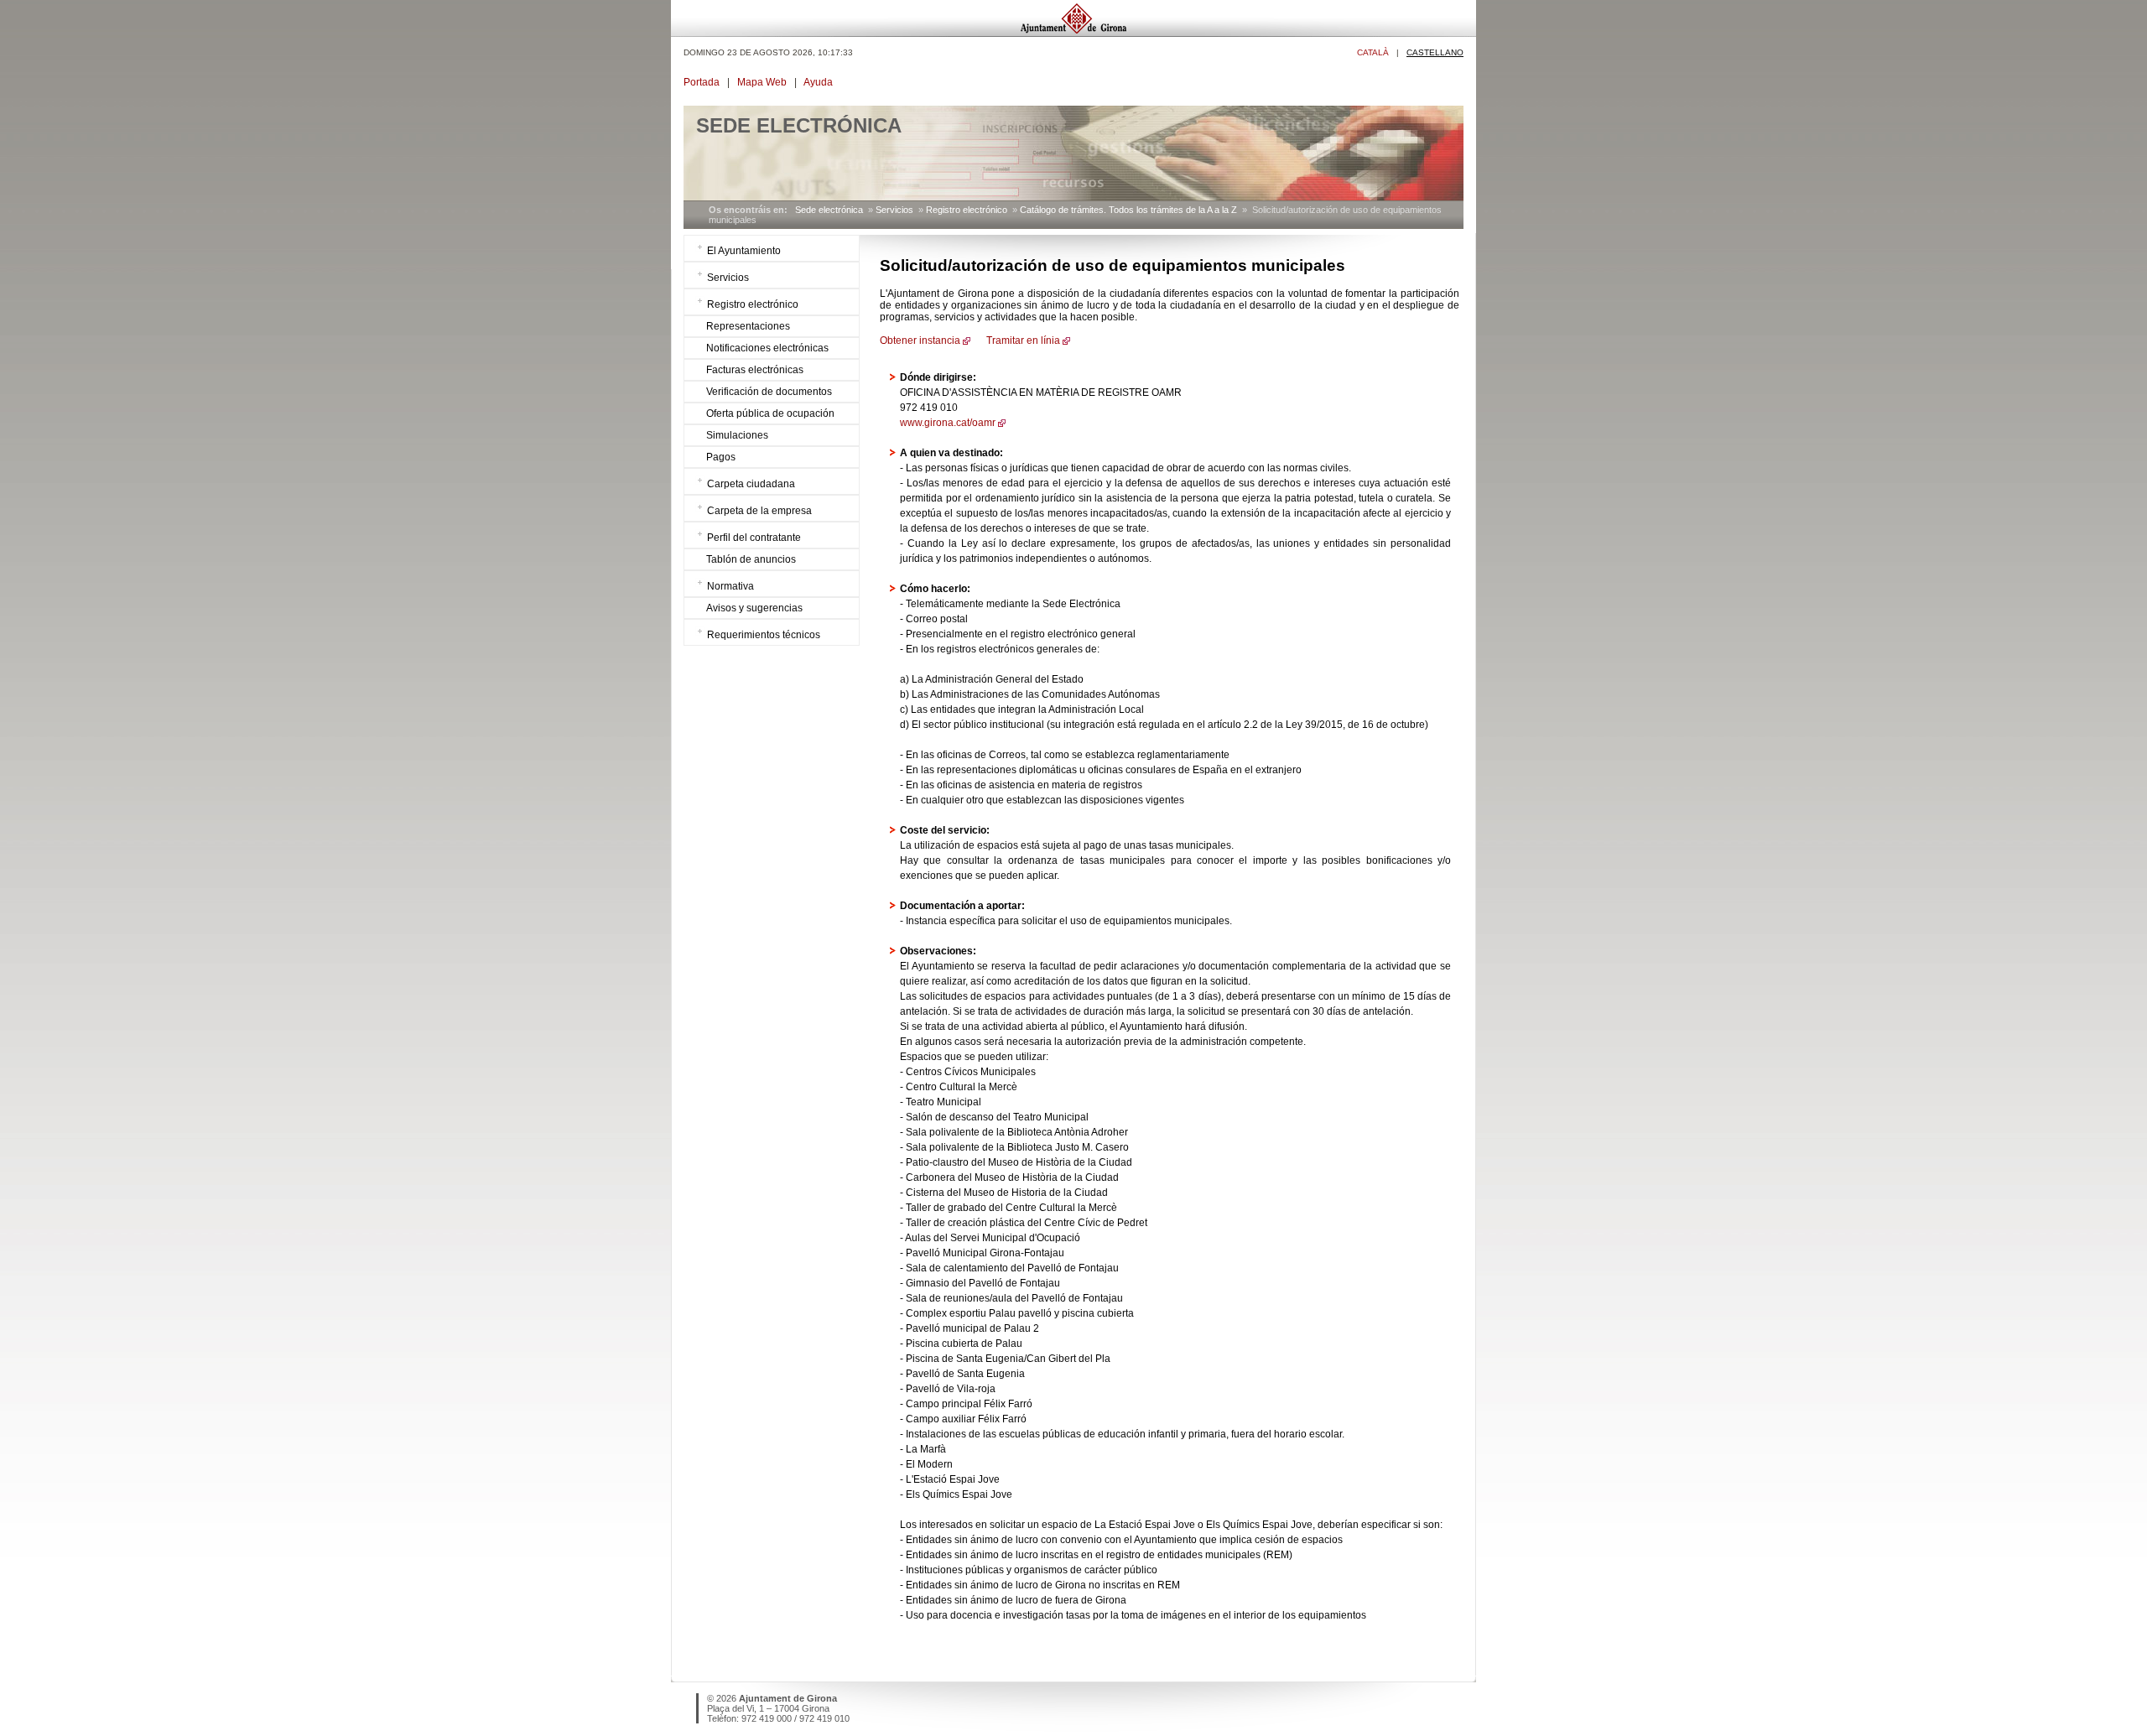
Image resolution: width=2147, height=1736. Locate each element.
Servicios (894, 210)
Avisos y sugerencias (754, 608)
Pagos (721, 457)
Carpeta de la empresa (759, 511)
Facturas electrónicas (755, 370)
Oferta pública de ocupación (770, 413)
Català (1373, 52)
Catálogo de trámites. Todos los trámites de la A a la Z (1128, 210)
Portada (702, 82)
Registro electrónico (967, 210)
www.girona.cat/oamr (948, 423)
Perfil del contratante (754, 538)
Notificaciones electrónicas (767, 348)
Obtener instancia (920, 340)
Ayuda (818, 82)
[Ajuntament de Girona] (1073, 32)
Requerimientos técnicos (764, 635)
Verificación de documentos (769, 392)
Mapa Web (762, 82)
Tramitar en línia (1022, 340)
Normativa (730, 586)
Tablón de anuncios (751, 559)
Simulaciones (737, 435)
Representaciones (748, 326)
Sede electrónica (829, 210)
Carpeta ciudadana (751, 484)
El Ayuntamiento (744, 251)
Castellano (1435, 52)
